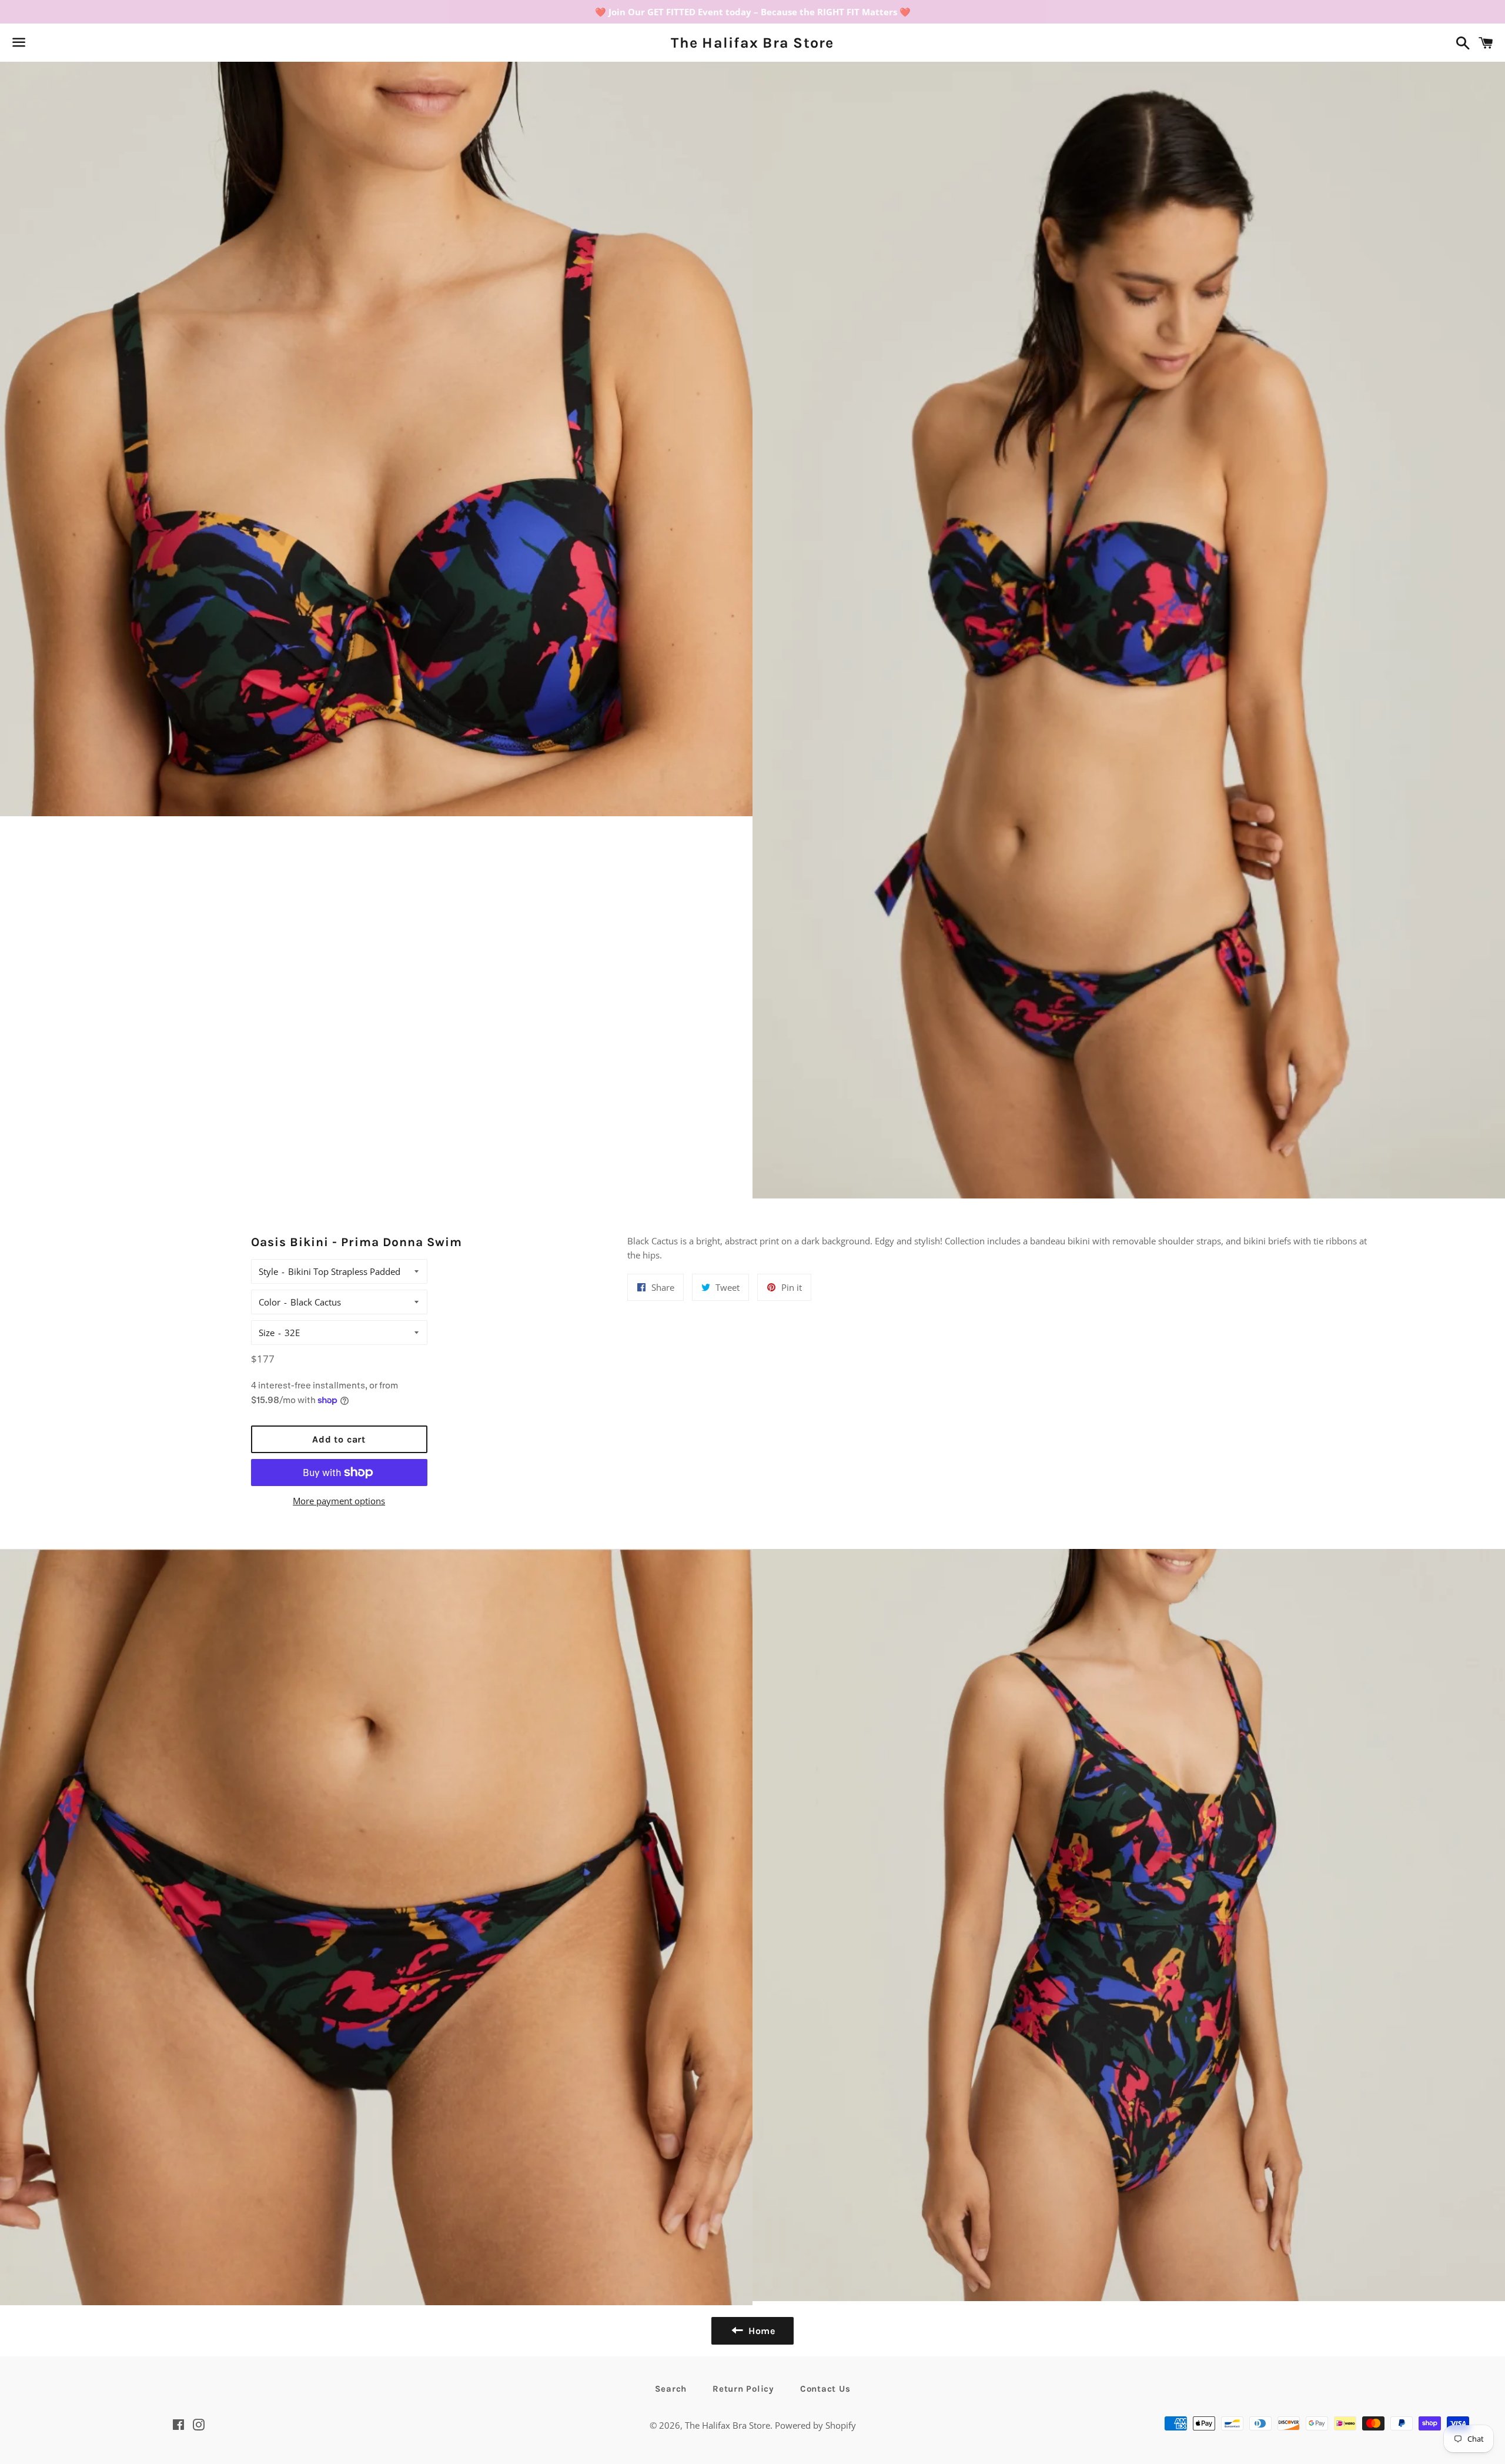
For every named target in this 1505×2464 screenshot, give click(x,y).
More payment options (339, 1501)
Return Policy (743, 2389)
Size (267, 1333)
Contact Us (825, 2389)
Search (671, 2389)
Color (270, 1302)
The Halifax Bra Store (752, 43)
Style (268, 1271)
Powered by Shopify (815, 2425)
